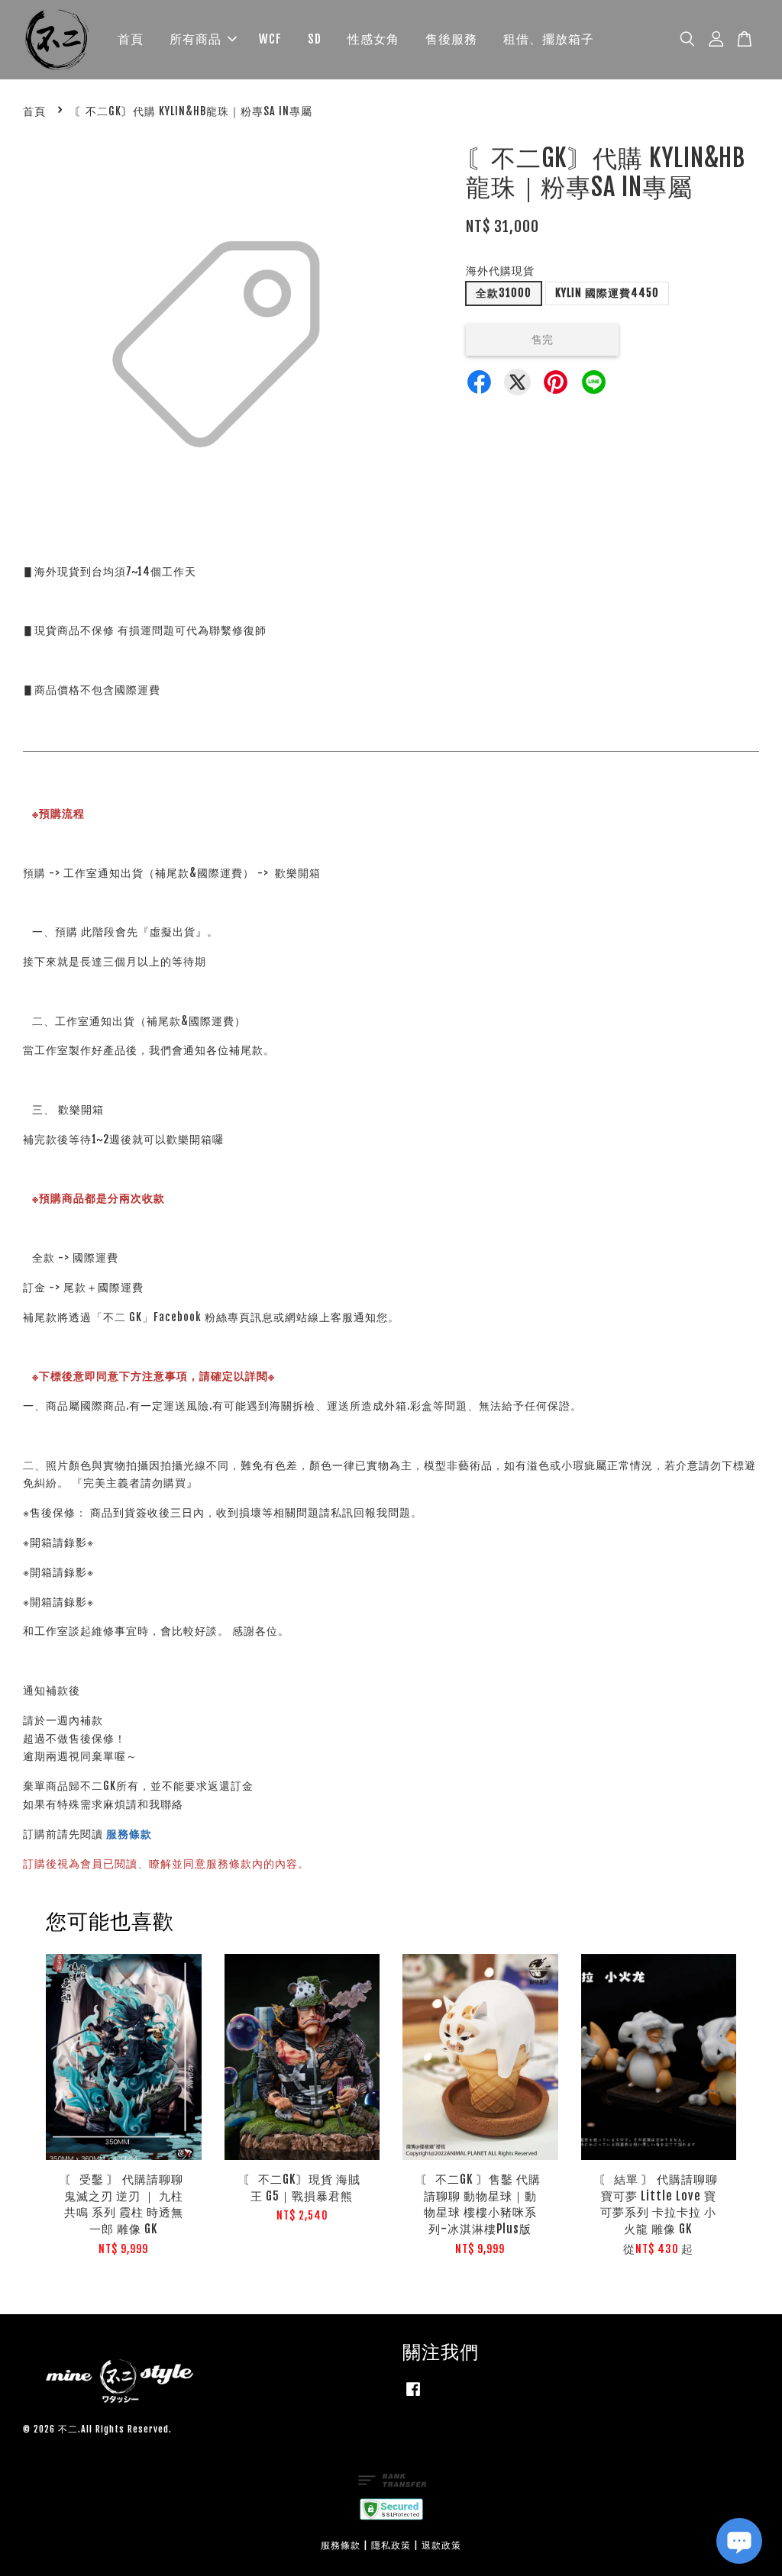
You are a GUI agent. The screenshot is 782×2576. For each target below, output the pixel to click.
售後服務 (451, 39)
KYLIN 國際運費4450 (607, 293)
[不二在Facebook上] (413, 2396)
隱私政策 (391, 2545)
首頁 (131, 39)
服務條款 (129, 1834)
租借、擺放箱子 (549, 39)
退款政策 (441, 2545)
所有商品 (195, 39)
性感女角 (373, 39)
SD (315, 39)
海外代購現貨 (500, 271)
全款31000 (504, 293)
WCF (270, 39)
